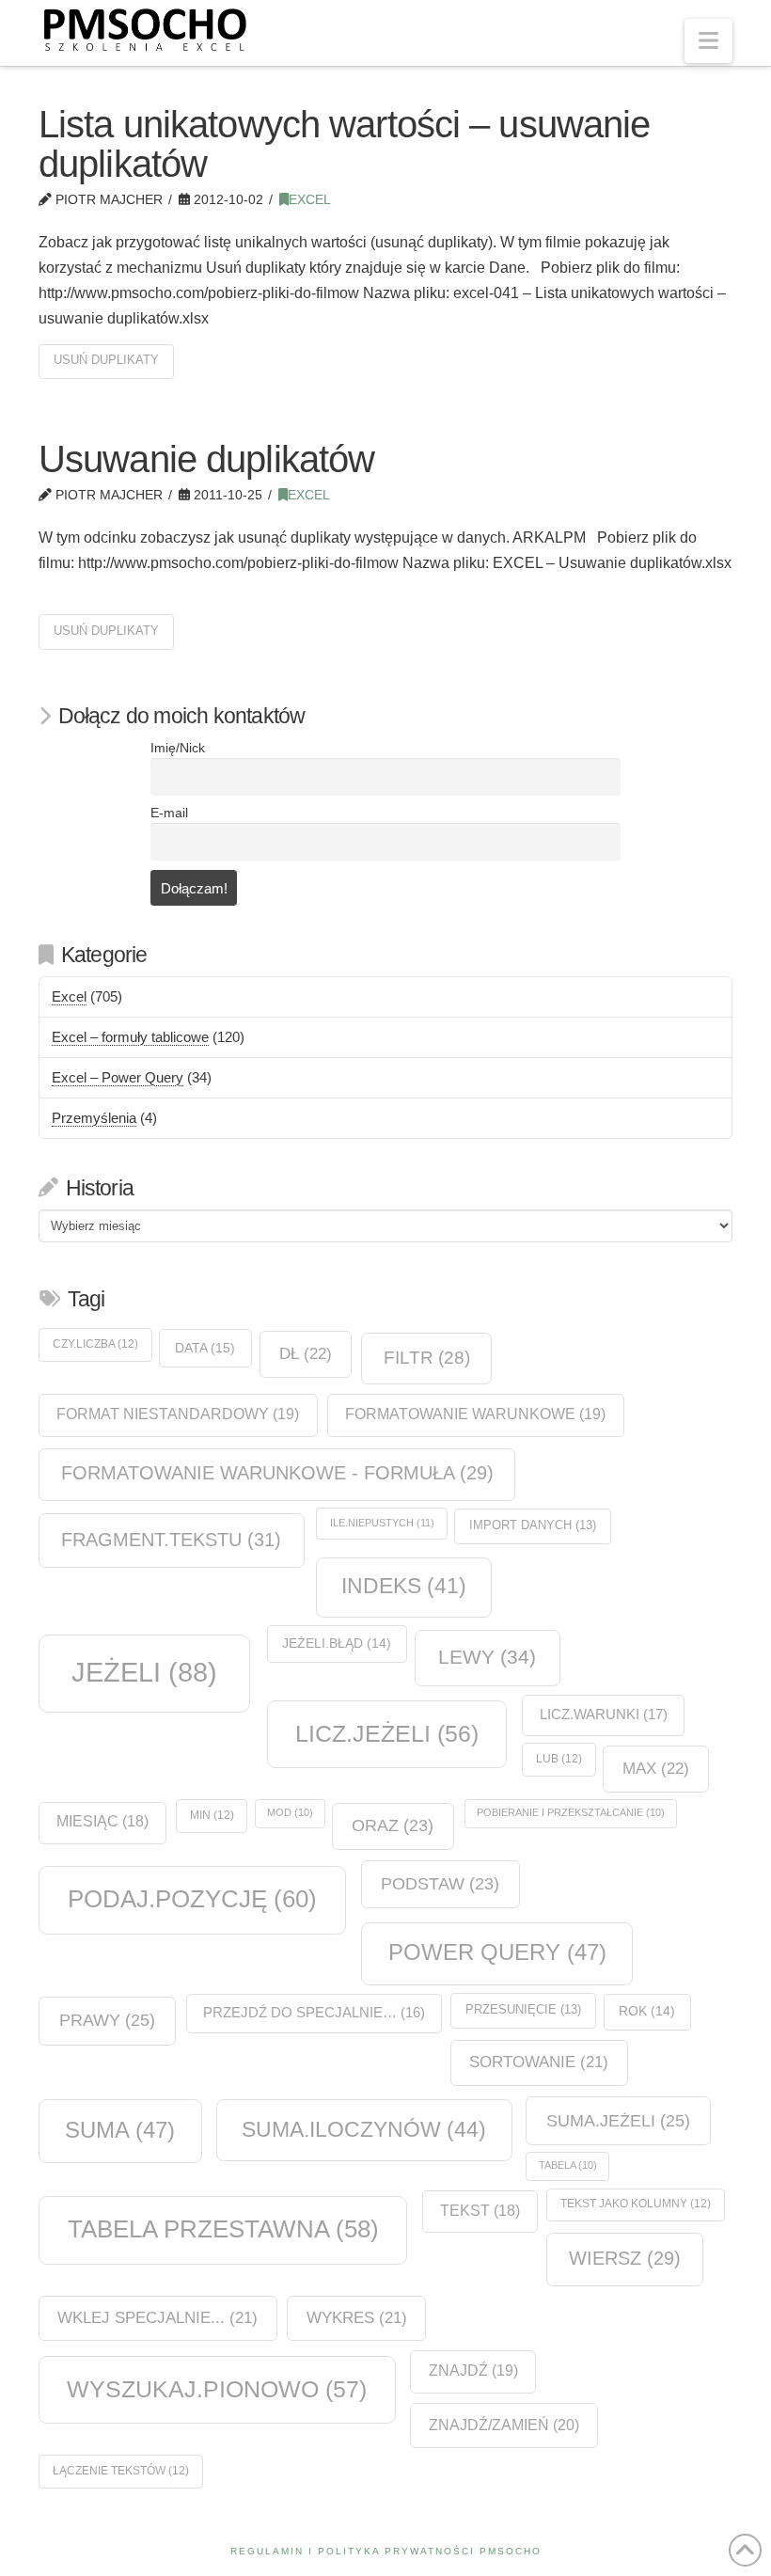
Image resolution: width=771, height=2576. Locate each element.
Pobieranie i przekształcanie (571, 1812)
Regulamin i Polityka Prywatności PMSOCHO (386, 2551)
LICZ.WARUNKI (604, 1714)
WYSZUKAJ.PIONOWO (217, 2389)
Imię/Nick (178, 748)
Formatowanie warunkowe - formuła (277, 1473)
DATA (205, 1348)
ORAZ (393, 1825)
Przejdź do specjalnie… (314, 2013)
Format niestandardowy (178, 1414)
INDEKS (404, 1586)
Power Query (497, 1952)
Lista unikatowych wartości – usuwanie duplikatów (344, 144)
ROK (647, 2011)
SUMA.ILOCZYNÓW (364, 2129)
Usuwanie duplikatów (206, 459)
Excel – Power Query (118, 1077)
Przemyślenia (94, 1118)
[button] (708, 41)
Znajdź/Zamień (504, 2425)
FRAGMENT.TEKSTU (171, 1540)
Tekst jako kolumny (636, 2204)
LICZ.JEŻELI (387, 1733)
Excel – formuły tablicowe (130, 1037)
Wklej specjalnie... (157, 2318)
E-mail (169, 813)
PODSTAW (440, 1884)
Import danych (533, 1525)
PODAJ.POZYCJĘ (192, 1899)
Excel (310, 200)
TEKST (480, 2211)
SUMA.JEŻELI (618, 2120)
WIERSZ (625, 2258)
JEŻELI (144, 1672)
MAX (656, 1768)
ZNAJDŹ (473, 2371)
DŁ (306, 1353)
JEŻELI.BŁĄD (337, 1644)
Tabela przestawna (223, 2229)
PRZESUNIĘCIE (523, 2009)
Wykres (357, 2318)
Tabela (568, 2165)
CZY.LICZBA (95, 1344)
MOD (290, 1812)
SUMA (120, 2130)
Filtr (427, 1358)
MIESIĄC (102, 1821)
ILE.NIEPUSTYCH (382, 1523)
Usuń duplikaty (106, 360)
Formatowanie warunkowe (475, 1414)
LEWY (487, 1657)
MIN (212, 1815)
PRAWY (107, 2020)
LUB (559, 1759)
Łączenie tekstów (121, 2471)
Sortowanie (539, 2062)
